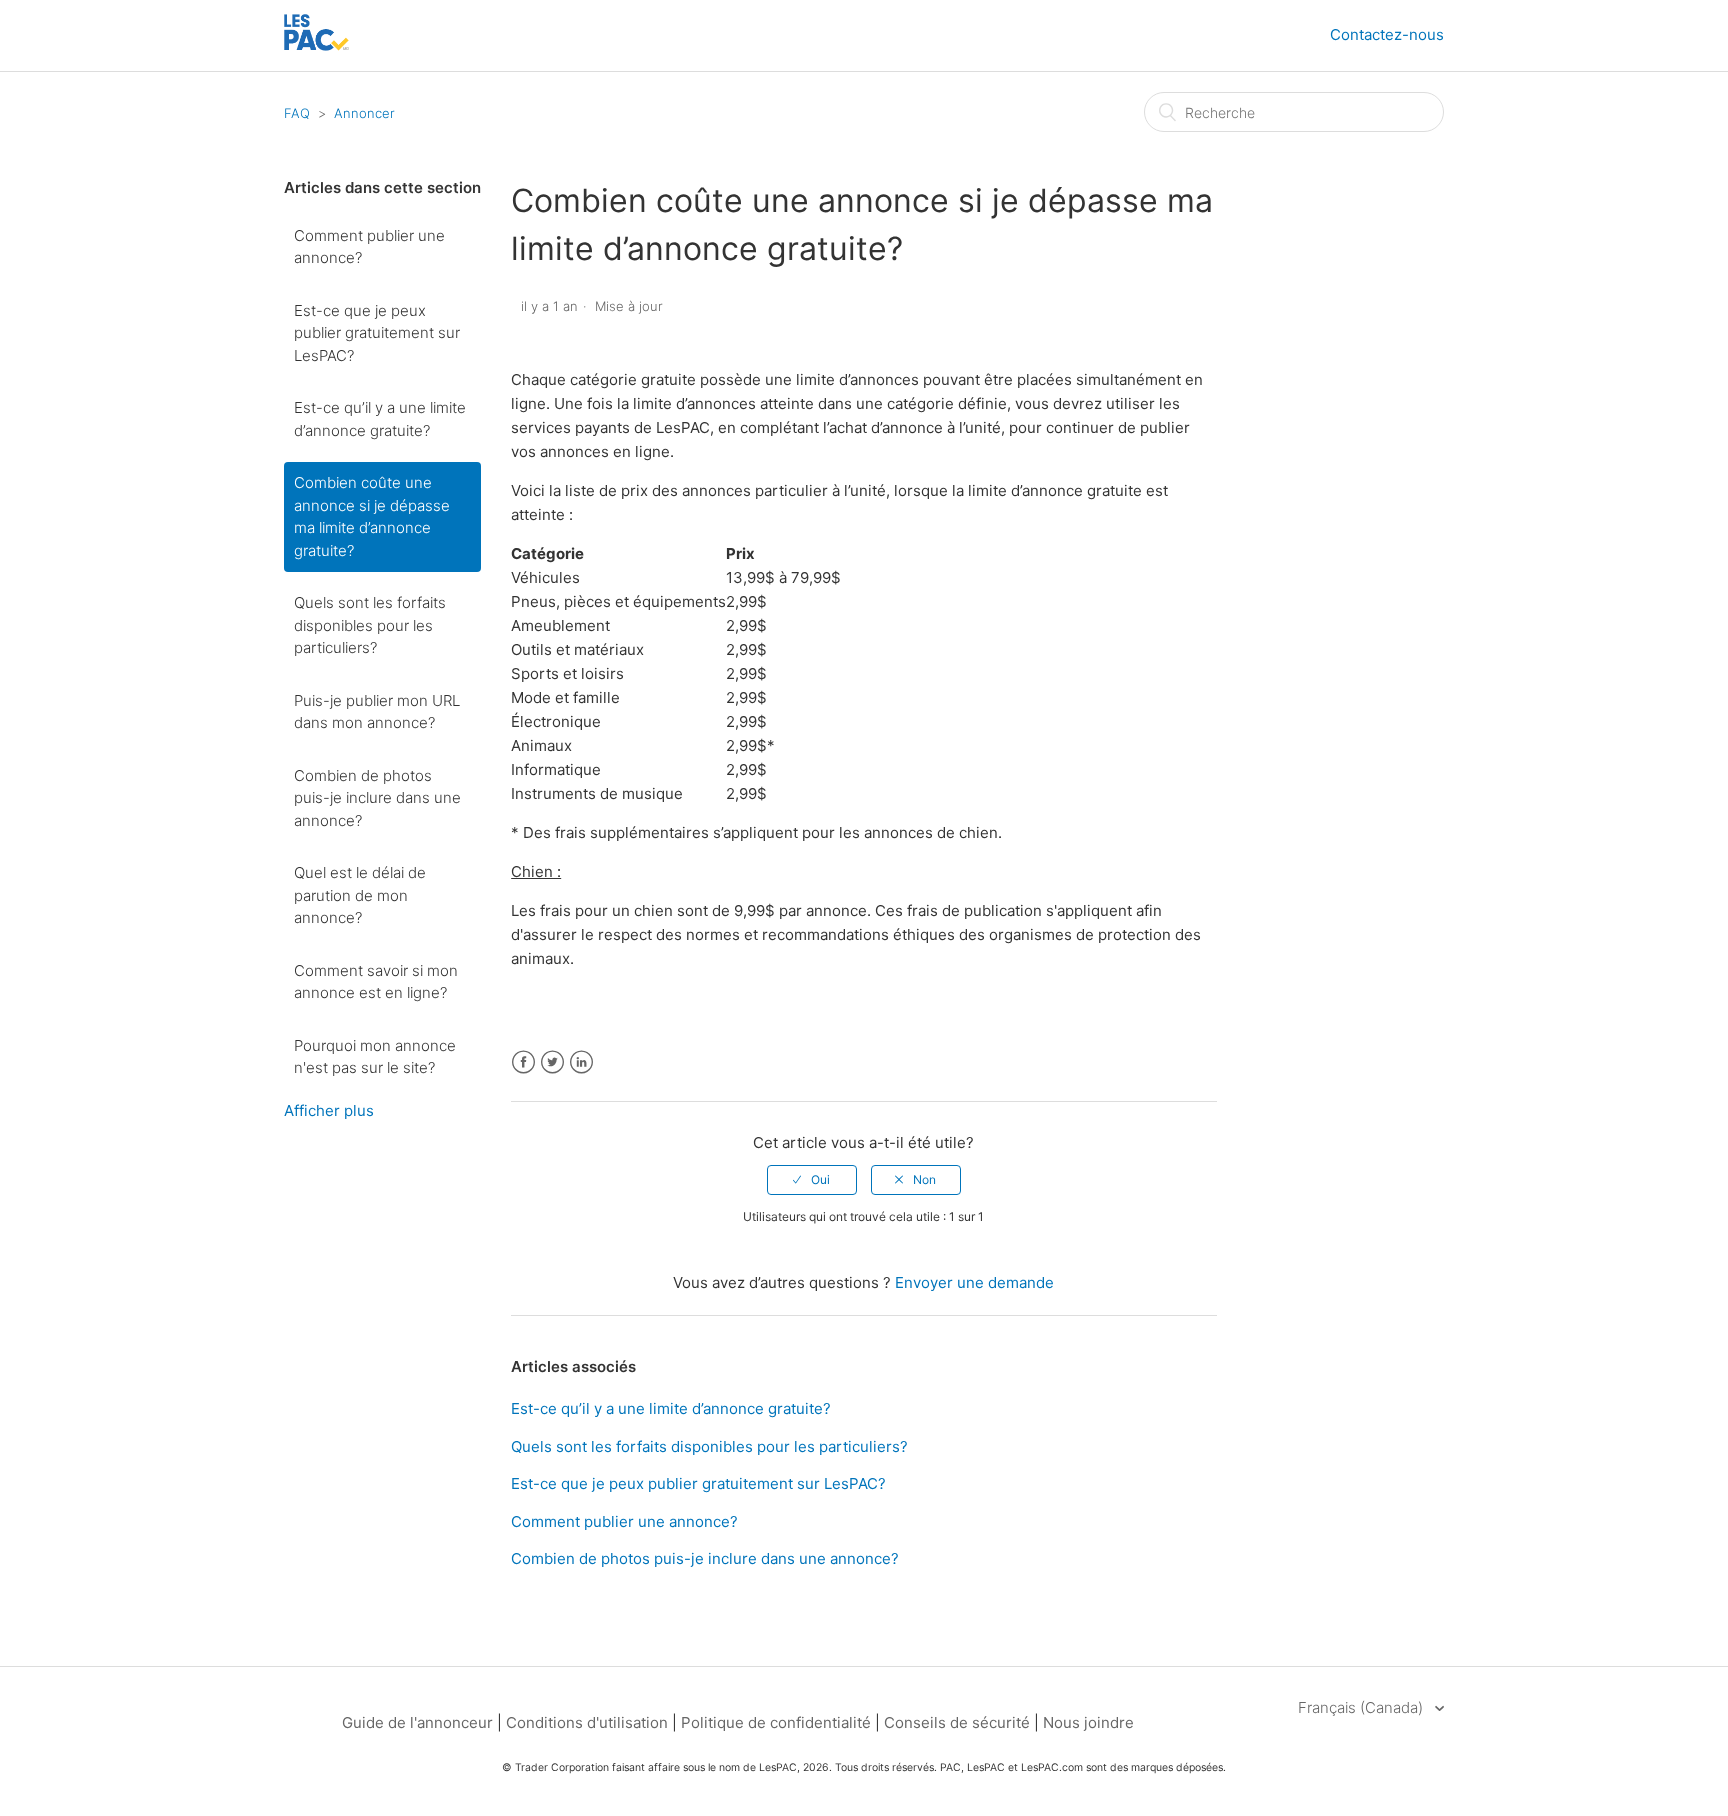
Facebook (523, 1062)
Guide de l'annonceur (417, 1722)
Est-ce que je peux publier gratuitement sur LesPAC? (377, 333)
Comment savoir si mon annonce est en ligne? (376, 982)
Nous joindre (1088, 1722)
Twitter (552, 1062)
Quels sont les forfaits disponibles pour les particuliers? (370, 625)
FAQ (297, 113)
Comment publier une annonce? (369, 247)
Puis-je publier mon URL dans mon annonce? (377, 712)
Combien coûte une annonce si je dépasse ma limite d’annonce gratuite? (372, 516)
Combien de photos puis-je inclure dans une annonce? (377, 798)
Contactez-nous (1387, 34)
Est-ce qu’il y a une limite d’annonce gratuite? (380, 419)
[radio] (812, 1180)
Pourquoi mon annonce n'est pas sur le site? (375, 1057)
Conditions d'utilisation (587, 1722)
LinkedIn (581, 1062)
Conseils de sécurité (957, 1722)
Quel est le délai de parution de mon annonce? (360, 895)
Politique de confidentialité (778, 1722)
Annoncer (364, 113)
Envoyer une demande (974, 1282)
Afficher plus (329, 1110)
